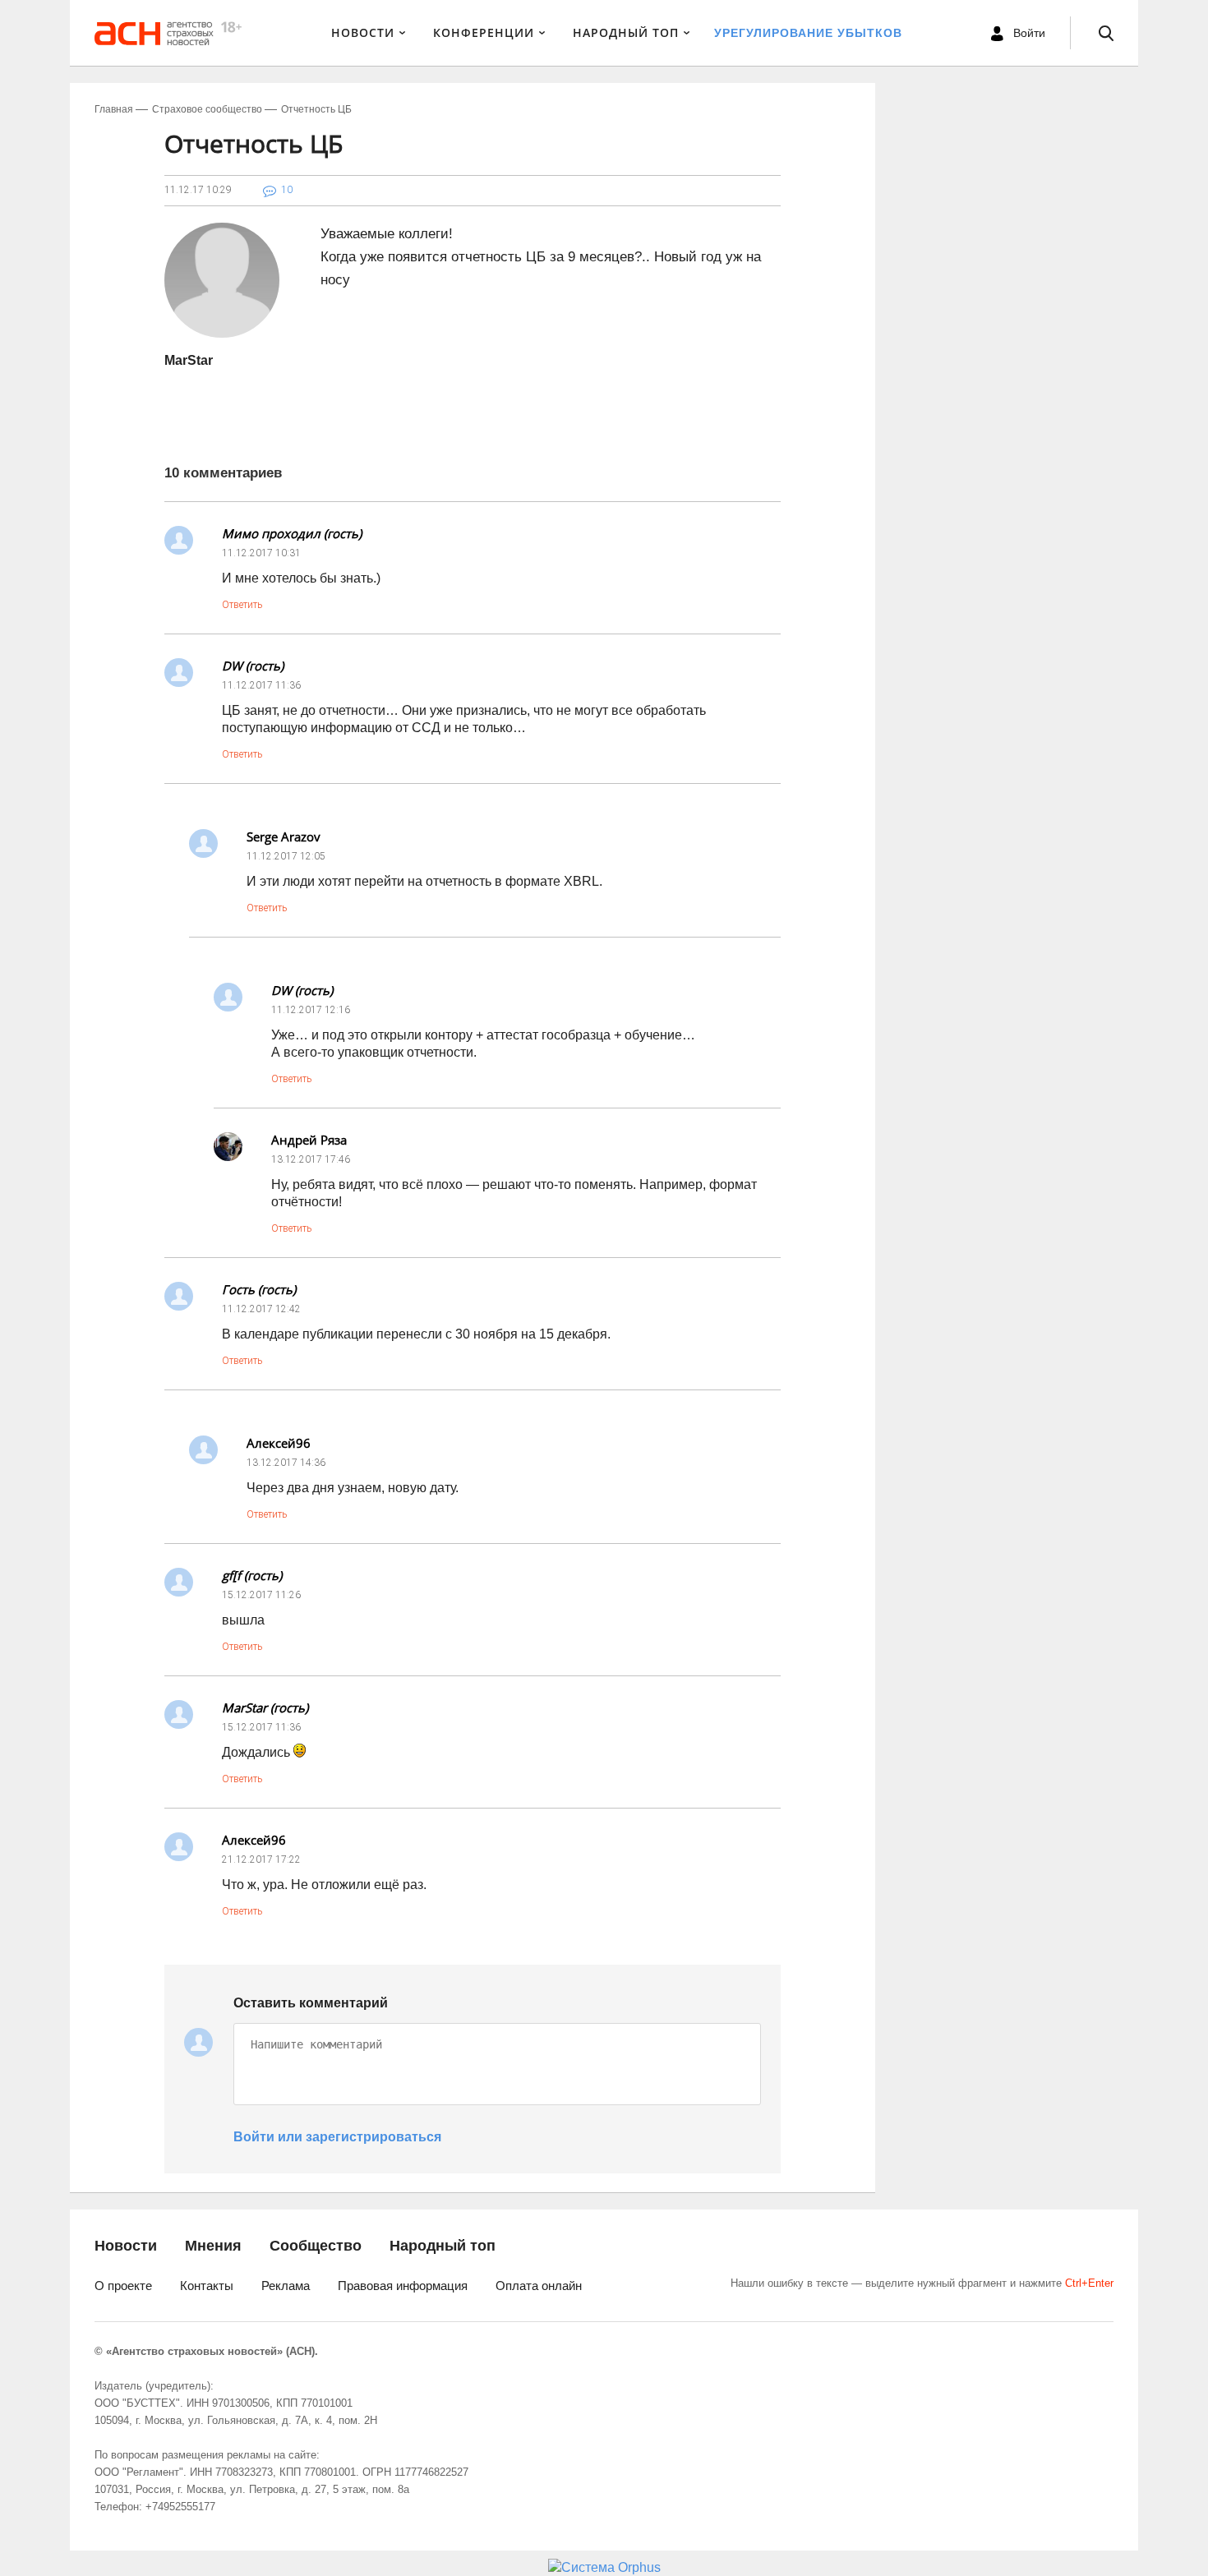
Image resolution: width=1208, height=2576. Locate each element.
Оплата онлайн (539, 2286)
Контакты (207, 2286)
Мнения (213, 2246)
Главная (114, 109)
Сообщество (316, 2246)
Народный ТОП (626, 32)
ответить (242, 605)
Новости (363, 32)
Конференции (484, 32)
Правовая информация (403, 2286)
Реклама (286, 2286)
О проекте (123, 2286)
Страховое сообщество (207, 109)
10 (287, 190)
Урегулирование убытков (808, 33)
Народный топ (443, 2246)
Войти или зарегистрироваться (337, 2137)
